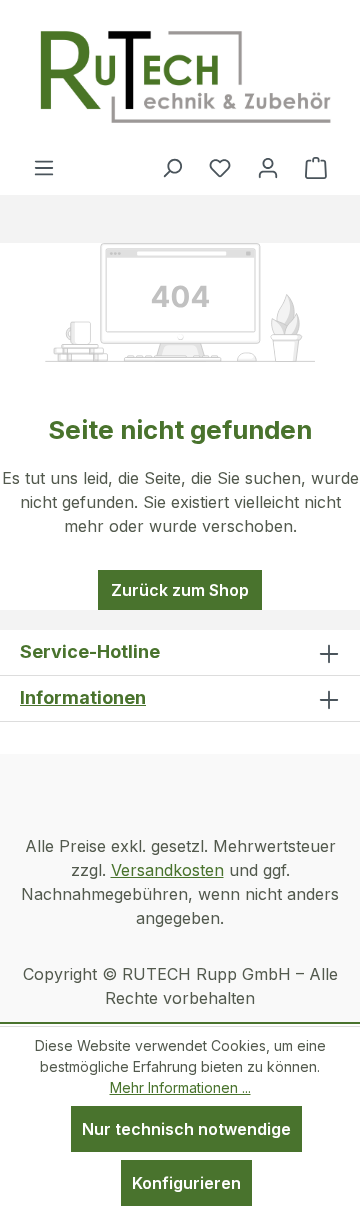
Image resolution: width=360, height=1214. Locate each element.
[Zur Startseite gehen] (185, 77)
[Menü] (44, 167)
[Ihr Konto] (268, 167)
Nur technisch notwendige (186, 1129)
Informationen (83, 697)
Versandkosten (167, 870)
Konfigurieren (186, 1183)
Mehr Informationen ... (180, 1087)
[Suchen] (172, 167)
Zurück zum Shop (180, 590)
